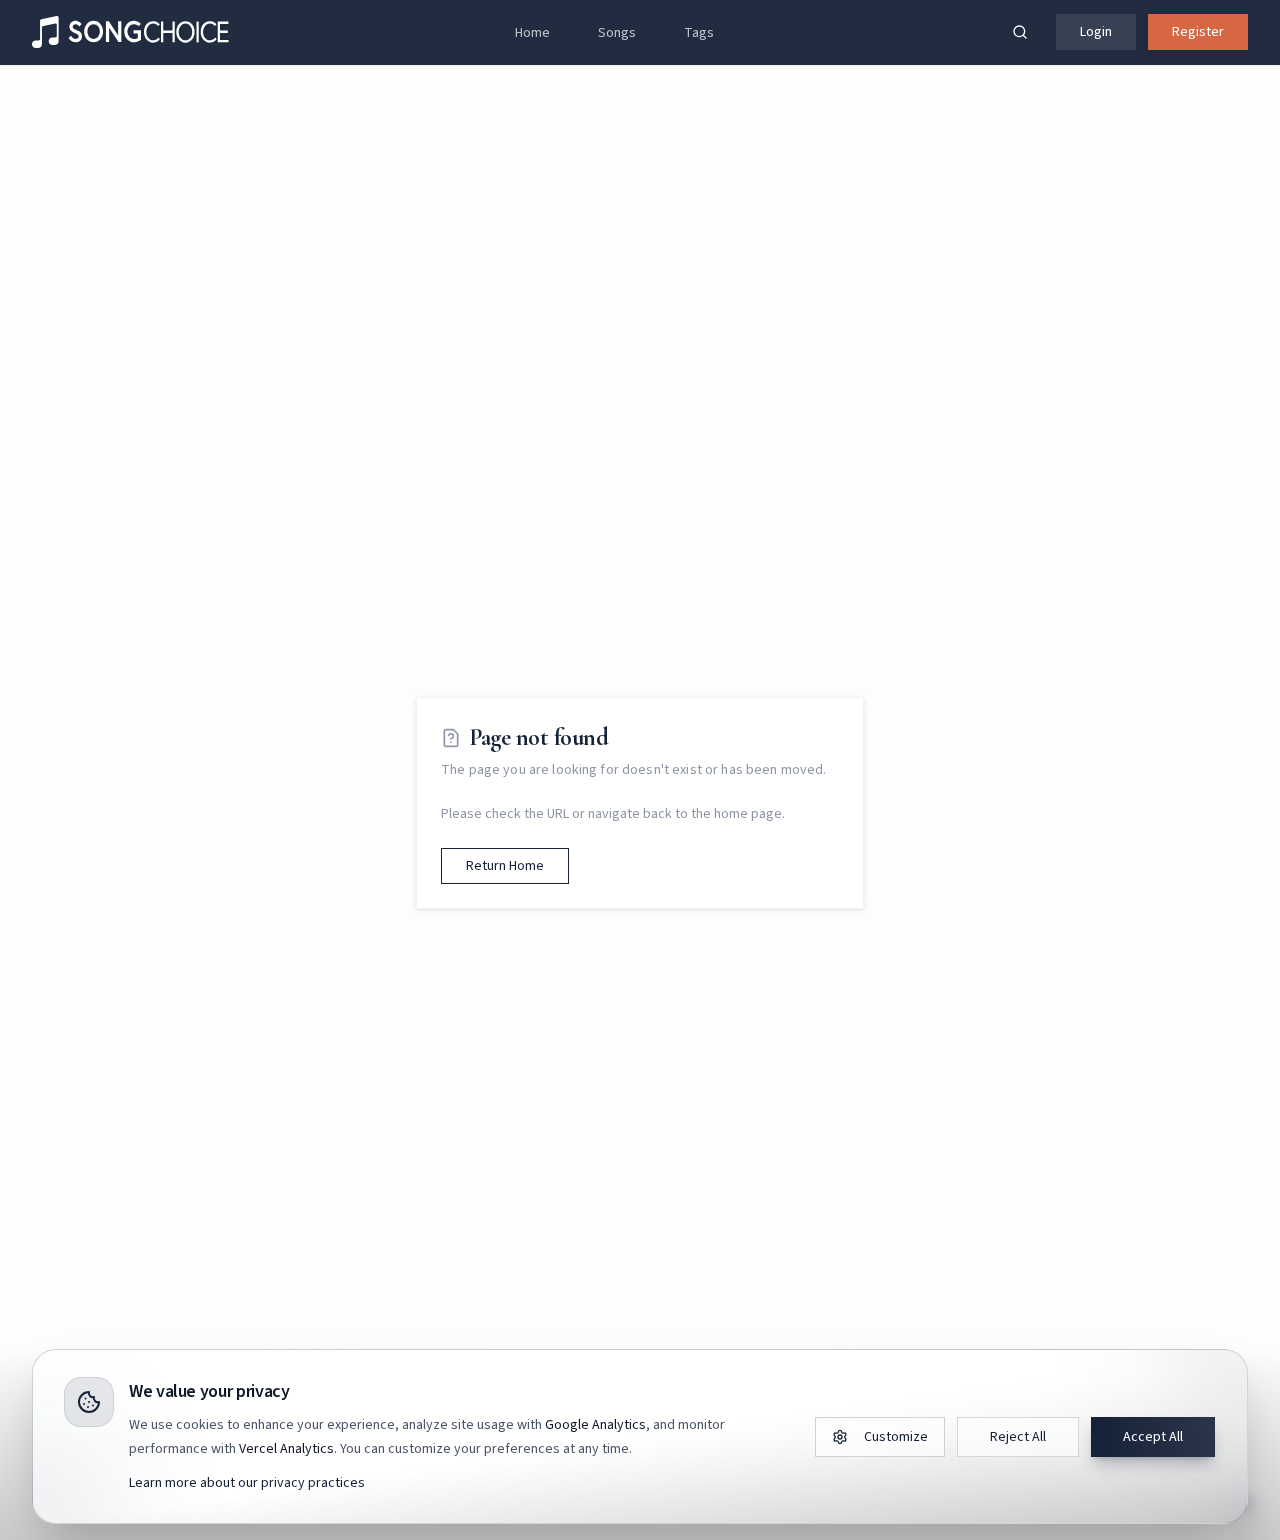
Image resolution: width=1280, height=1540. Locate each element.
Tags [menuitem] (699, 33)
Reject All (1018, 1437)
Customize (896, 1437)
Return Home (505, 866)
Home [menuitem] (532, 33)
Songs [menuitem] (617, 33)
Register (1198, 32)
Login (1096, 32)
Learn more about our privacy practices (247, 1483)
